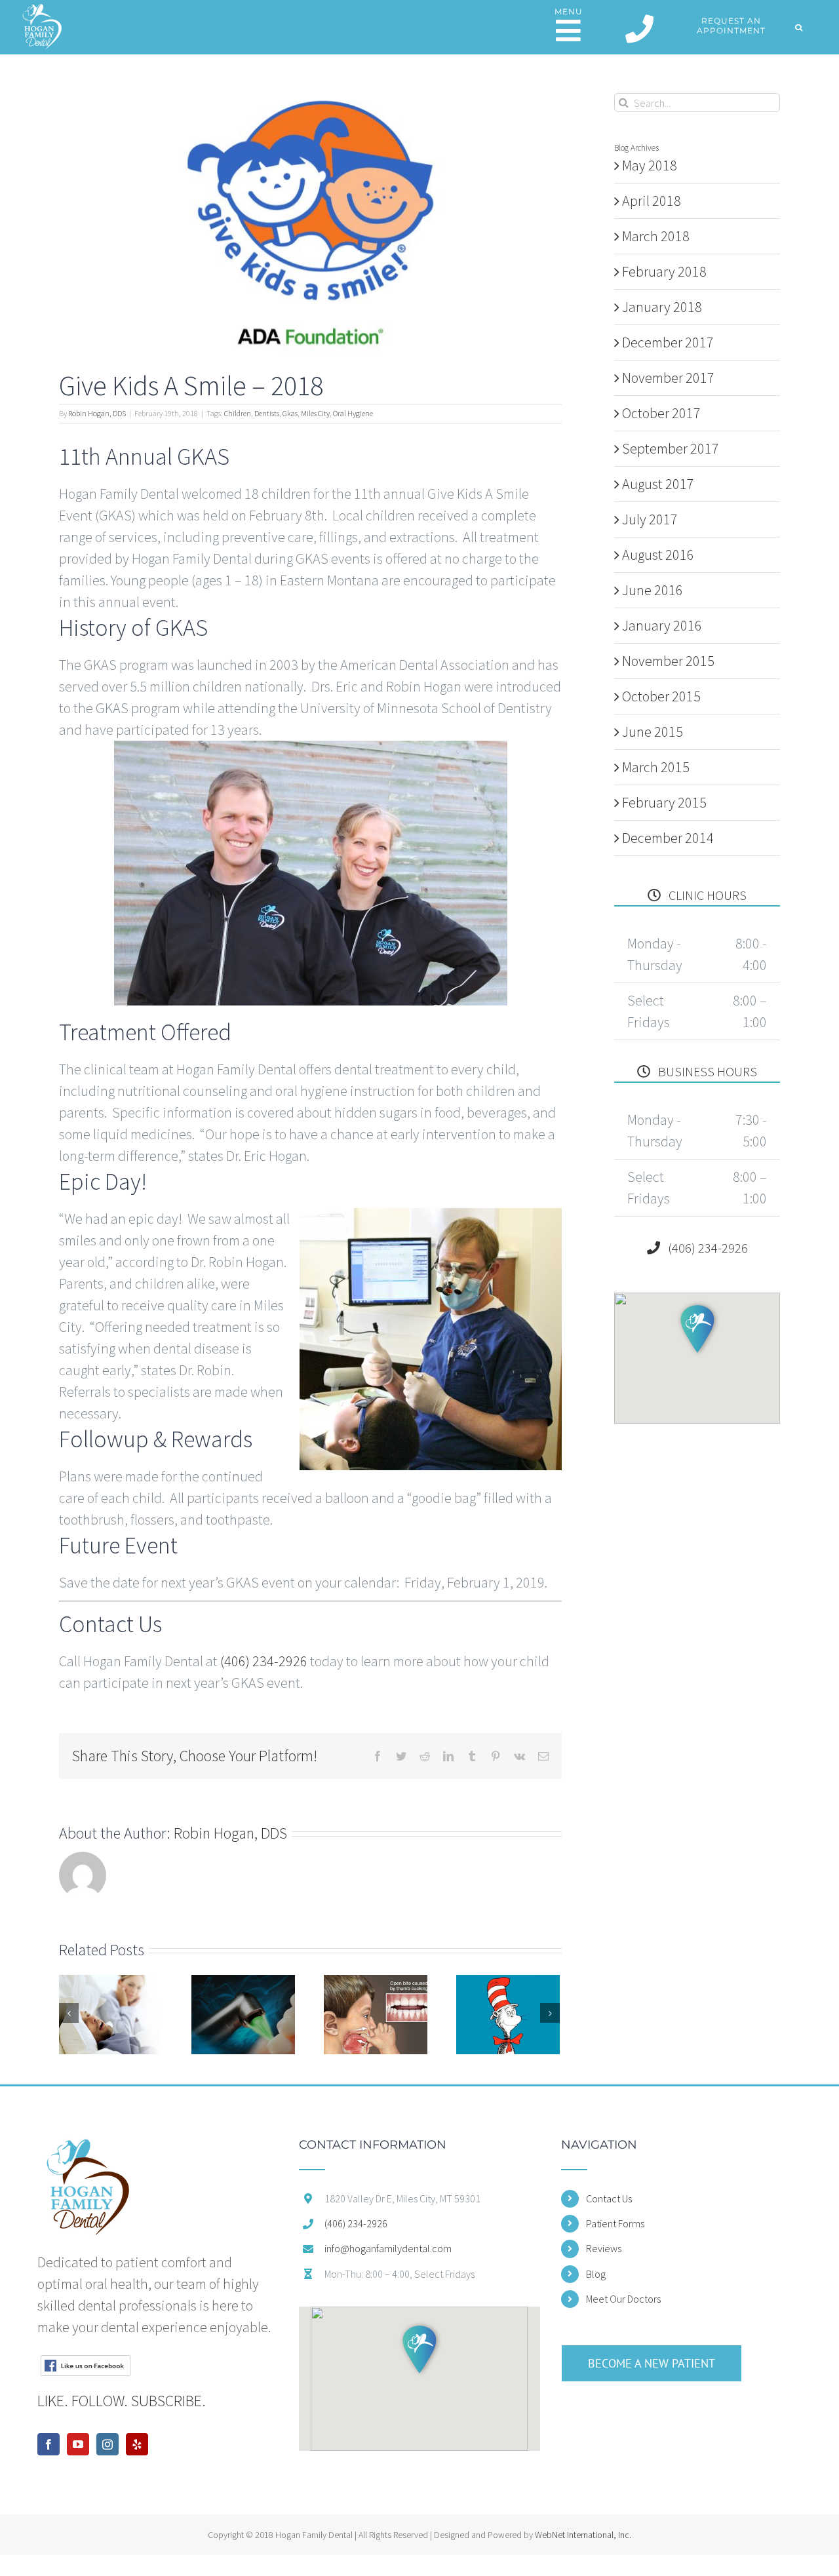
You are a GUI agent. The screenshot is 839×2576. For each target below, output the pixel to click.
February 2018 (664, 271)
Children (238, 413)
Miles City (315, 413)
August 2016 (658, 555)
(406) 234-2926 (264, 1661)
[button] (799, 27)
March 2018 (656, 236)
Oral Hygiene (353, 413)
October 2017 (661, 413)
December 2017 (668, 342)
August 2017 (658, 484)
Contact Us (609, 2198)
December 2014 (668, 838)
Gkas (290, 413)
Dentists (267, 413)
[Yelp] (137, 2444)
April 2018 (652, 201)
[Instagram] (107, 2444)
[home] (88, 2149)
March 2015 (656, 767)
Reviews (604, 2248)
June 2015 (653, 732)
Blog (596, 2274)
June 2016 (653, 590)
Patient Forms (615, 2223)
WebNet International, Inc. (583, 2535)
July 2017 (650, 519)
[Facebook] (49, 2444)
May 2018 (650, 165)
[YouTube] (78, 2444)
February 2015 (664, 802)
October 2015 (661, 696)
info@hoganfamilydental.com (388, 2248)
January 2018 (662, 307)
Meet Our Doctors (623, 2299)
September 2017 (671, 448)
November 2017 (668, 378)
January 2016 (662, 625)
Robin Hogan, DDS (97, 413)
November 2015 (668, 661)
